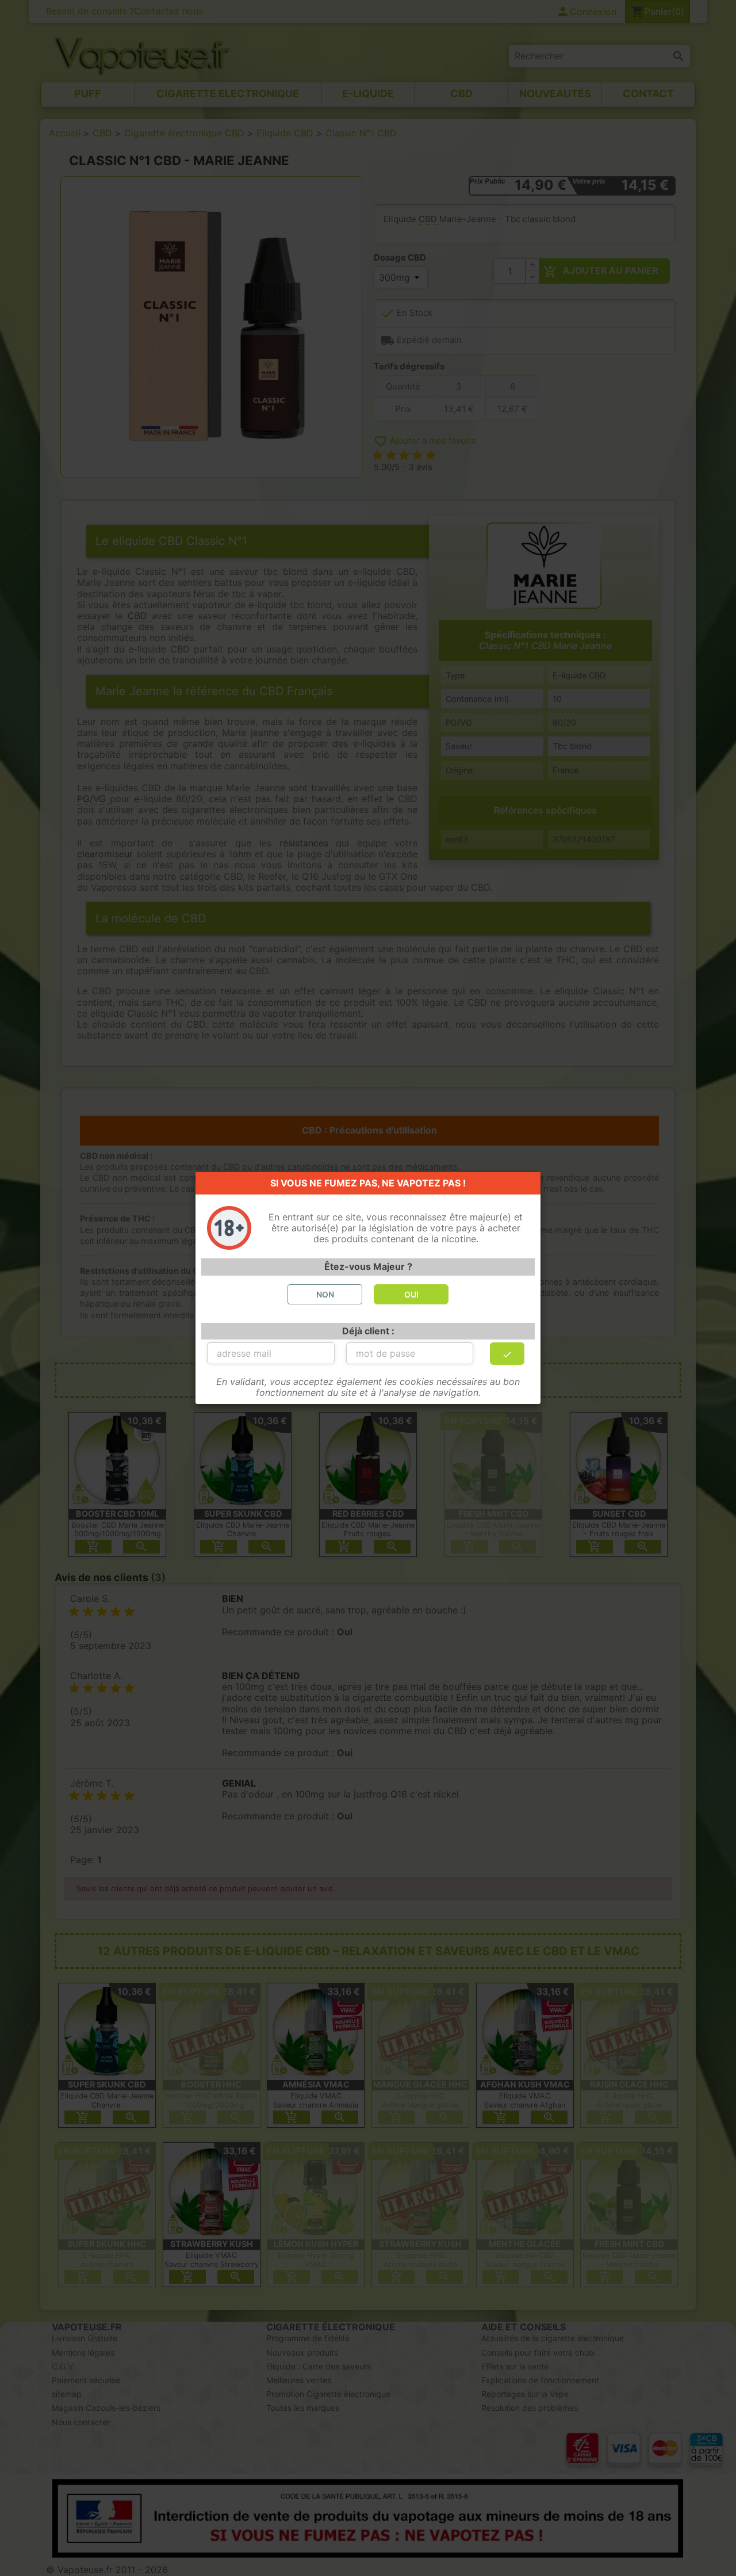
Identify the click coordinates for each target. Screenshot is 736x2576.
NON (325, 1294)
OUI (411, 1294)
